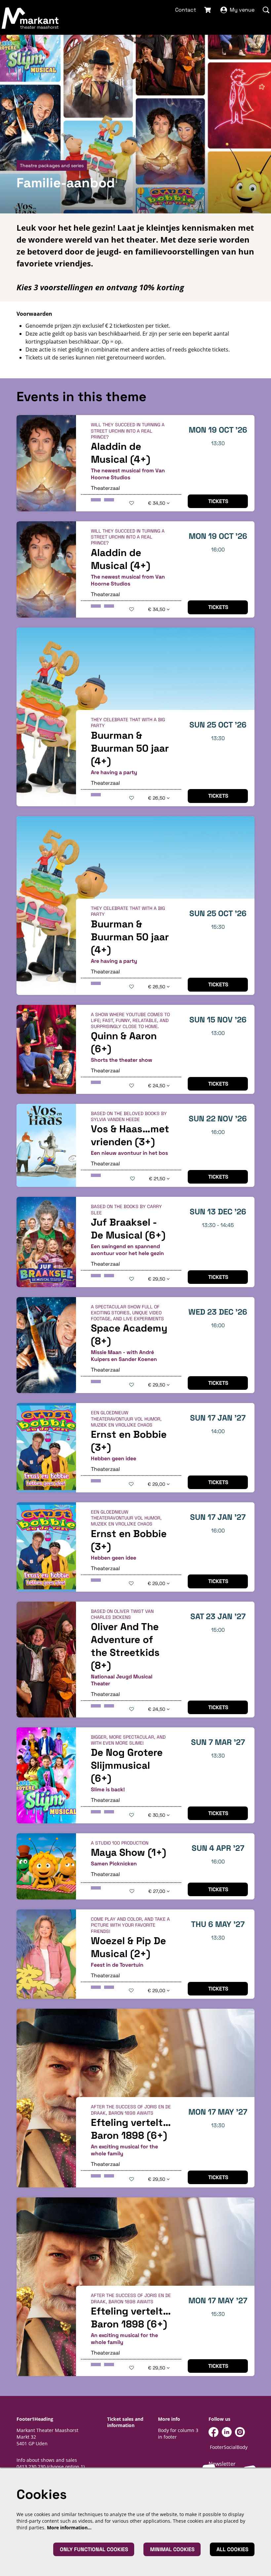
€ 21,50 (158, 1179)
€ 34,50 (157, 503)
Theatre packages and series (52, 165)
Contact (186, 10)
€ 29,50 (157, 1279)
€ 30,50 (157, 1815)
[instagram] (240, 2432)
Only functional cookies (94, 2549)
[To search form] (266, 10)
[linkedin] (227, 2432)
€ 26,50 (157, 798)
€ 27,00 (157, 1891)
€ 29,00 (157, 1484)
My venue (242, 10)
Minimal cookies (172, 2549)
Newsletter (222, 2464)
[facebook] (213, 2432)
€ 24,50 (157, 1086)
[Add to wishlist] (132, 503)
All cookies (232, 2549)
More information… (69, 2528)
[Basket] (208, 10)
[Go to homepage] (30, 18)
